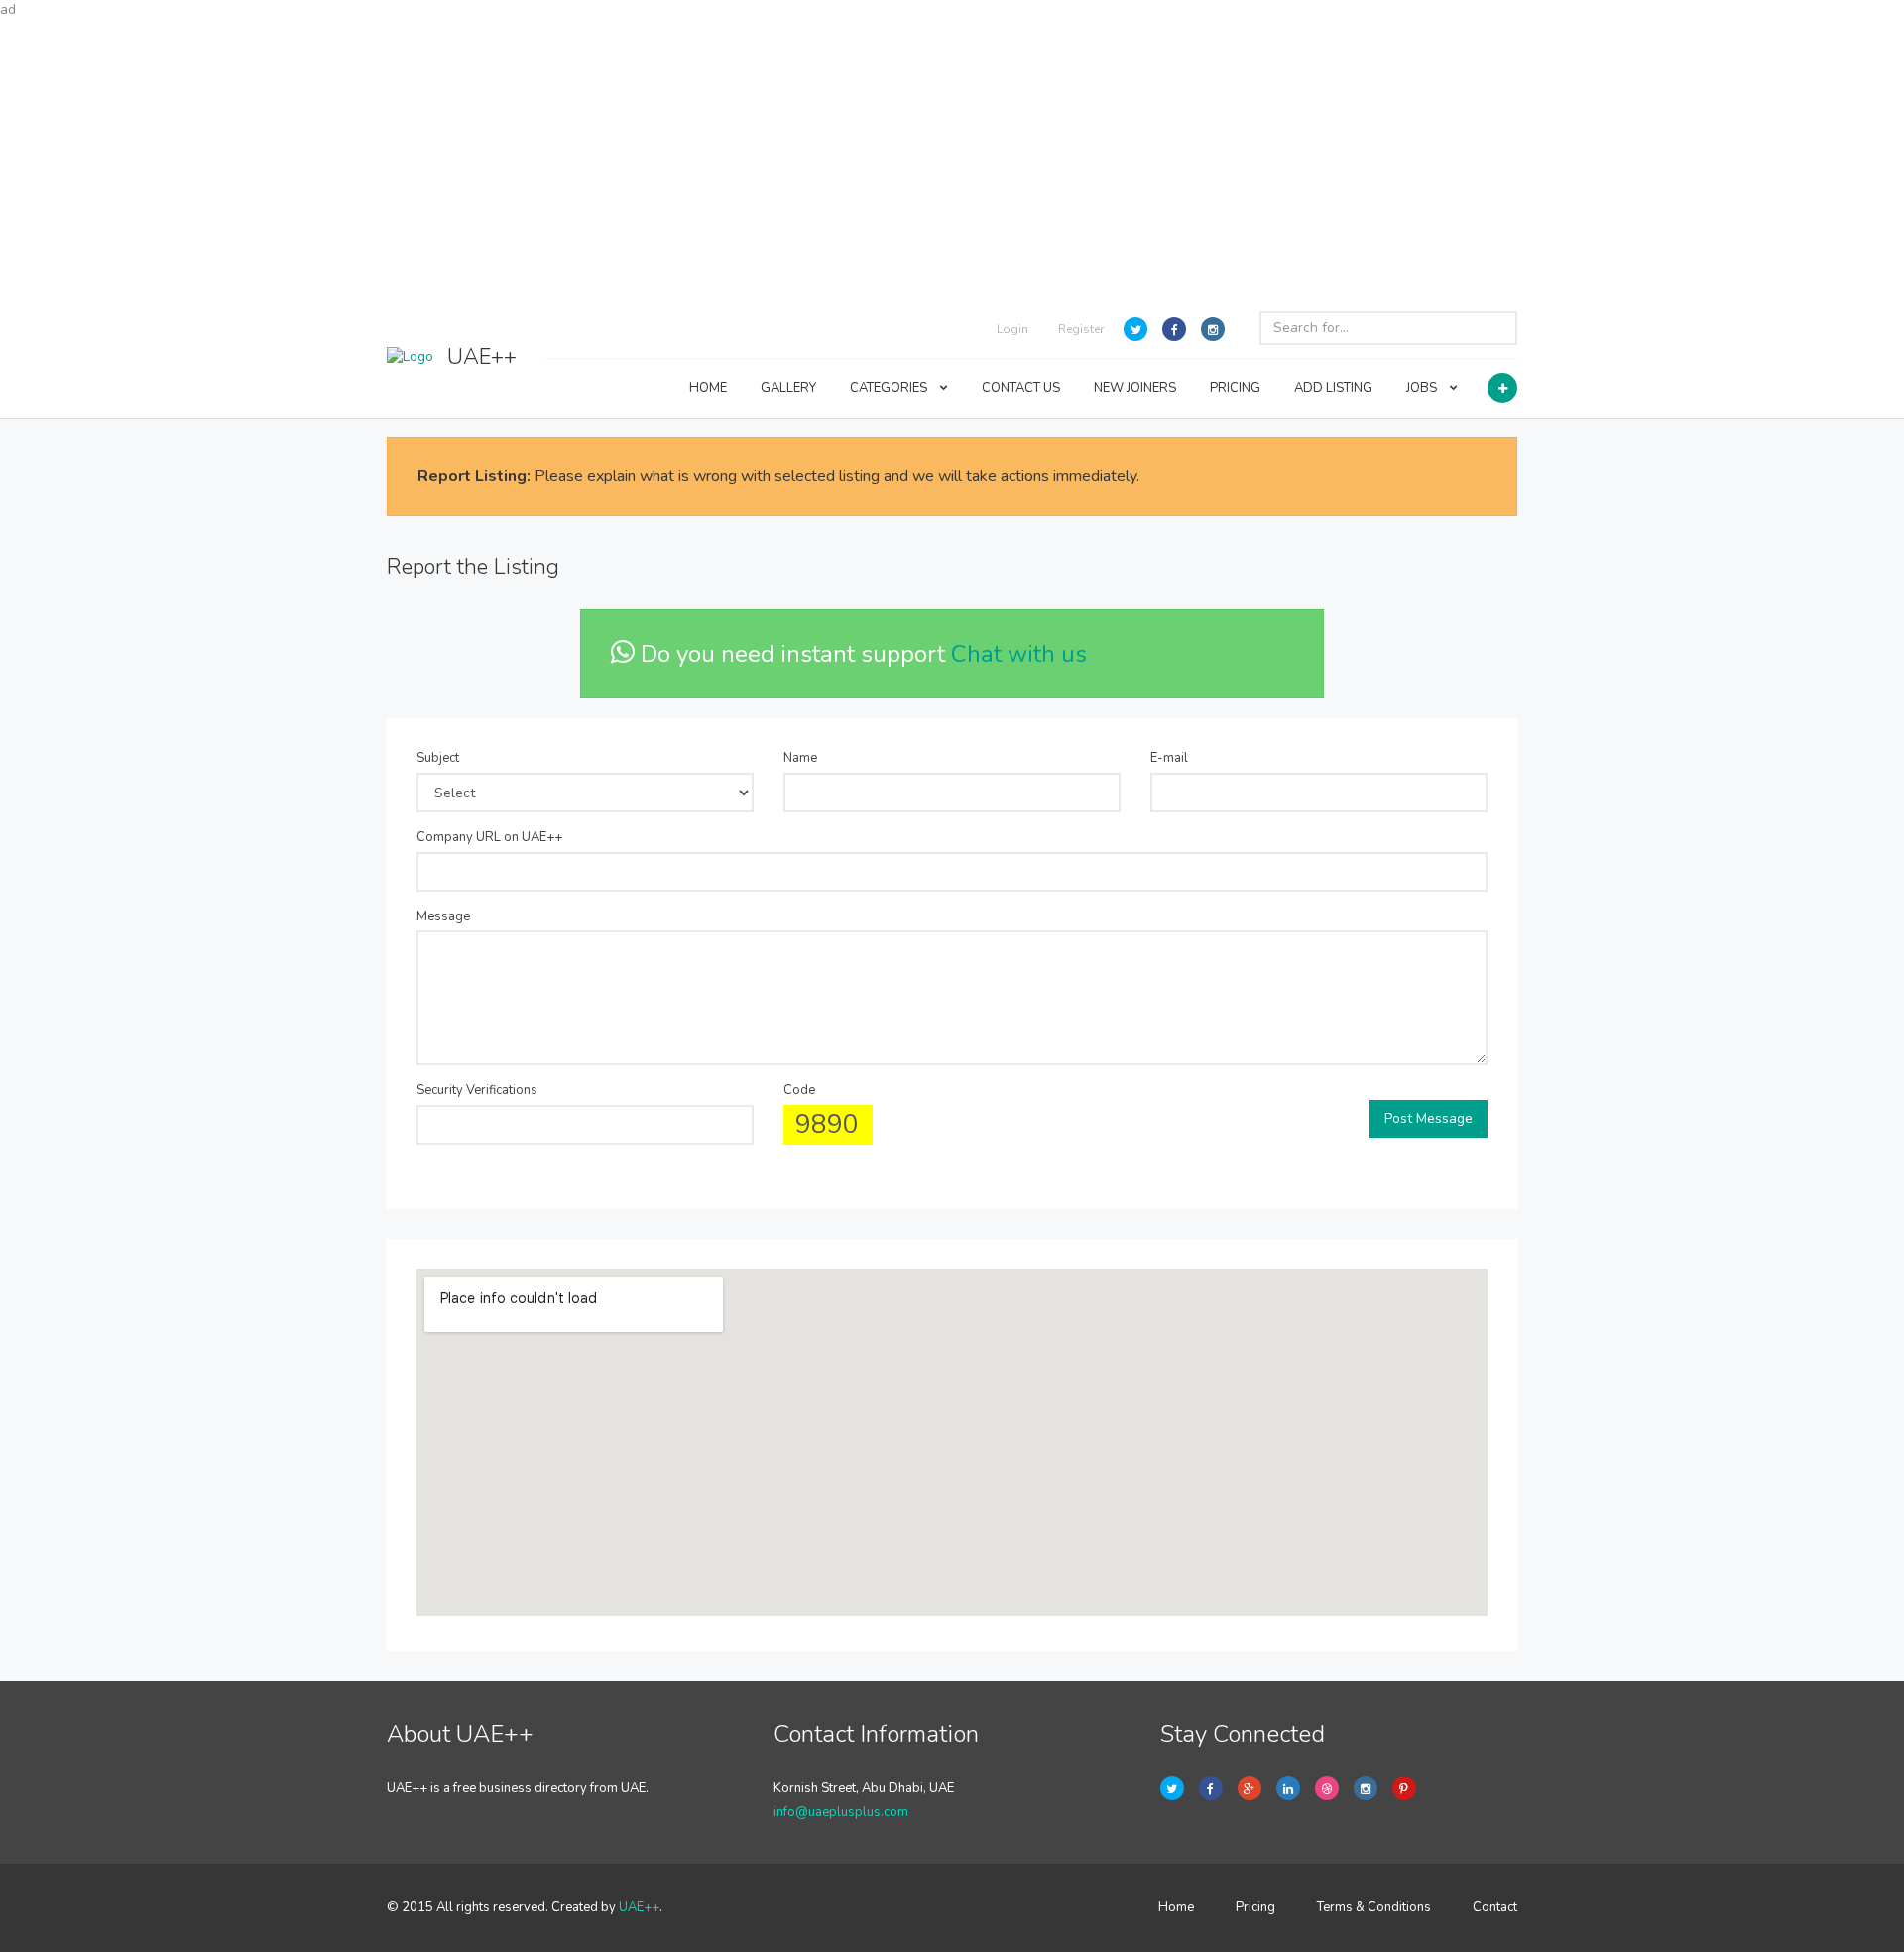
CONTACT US (1021, 388)
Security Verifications (477, 1090)
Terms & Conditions (1374, 1907)
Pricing (1255, 1907)
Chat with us (1019, 654)
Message (443, 916)
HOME (708, 388)
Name (800, 758)
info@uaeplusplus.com (841, 1812)
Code (799, 1090)
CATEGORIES (890, 388)
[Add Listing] (1502, 388)
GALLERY (788, 388)
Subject (438, 758)
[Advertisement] (952, 159)
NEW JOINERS (1135, 388)
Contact (1495, 1907)
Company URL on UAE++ (489, 837)
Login (1012, 329)
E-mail (1169, 758)
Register (1081, 329)
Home (1176, 1907)
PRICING (1235, 388)
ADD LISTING (1333, 388)
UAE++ (639, 1907)
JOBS (1423, 388)
